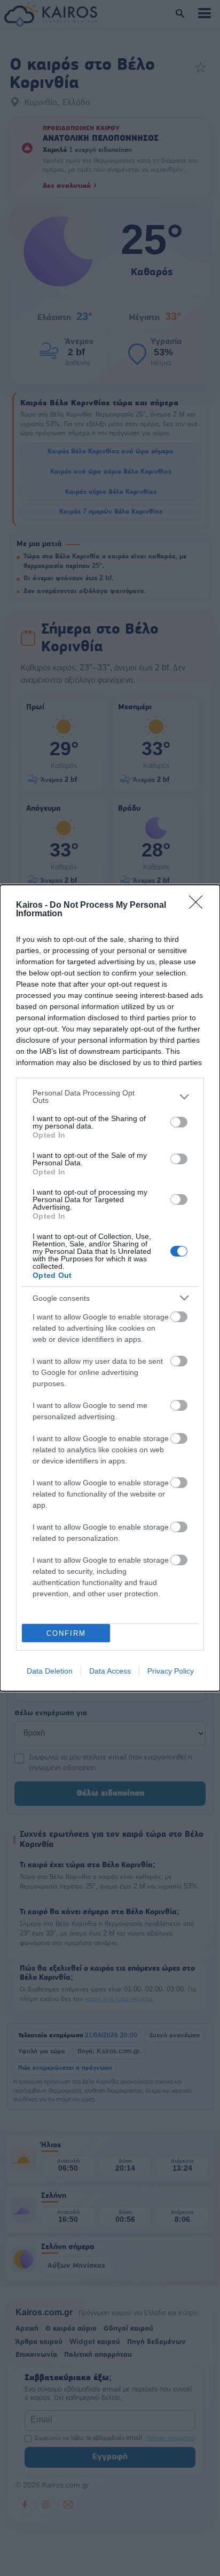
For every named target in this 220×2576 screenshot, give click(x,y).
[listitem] (110, 1097)
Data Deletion (50, 1671)
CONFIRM (66, 1633)
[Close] (199, 906)
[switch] (179, 1122)
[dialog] (110, 1288)
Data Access (110, 1671)
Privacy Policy (171, 1671)
